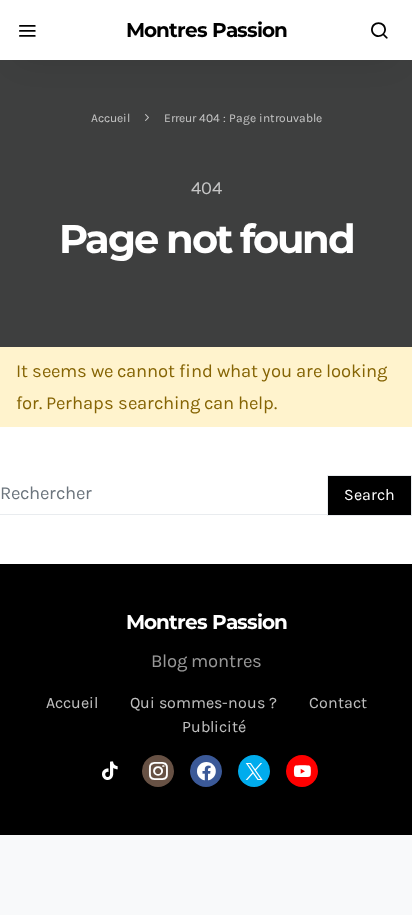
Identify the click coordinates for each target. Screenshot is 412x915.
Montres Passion (206, 30)
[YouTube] (302, 771)
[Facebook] (206, 771)
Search (369, 494)
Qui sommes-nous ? (203, 702)
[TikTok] (110, 771)
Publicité (214, 726)
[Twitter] (254, 771)
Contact (338, 702)
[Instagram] (158, 771)
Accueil (110, 118)
